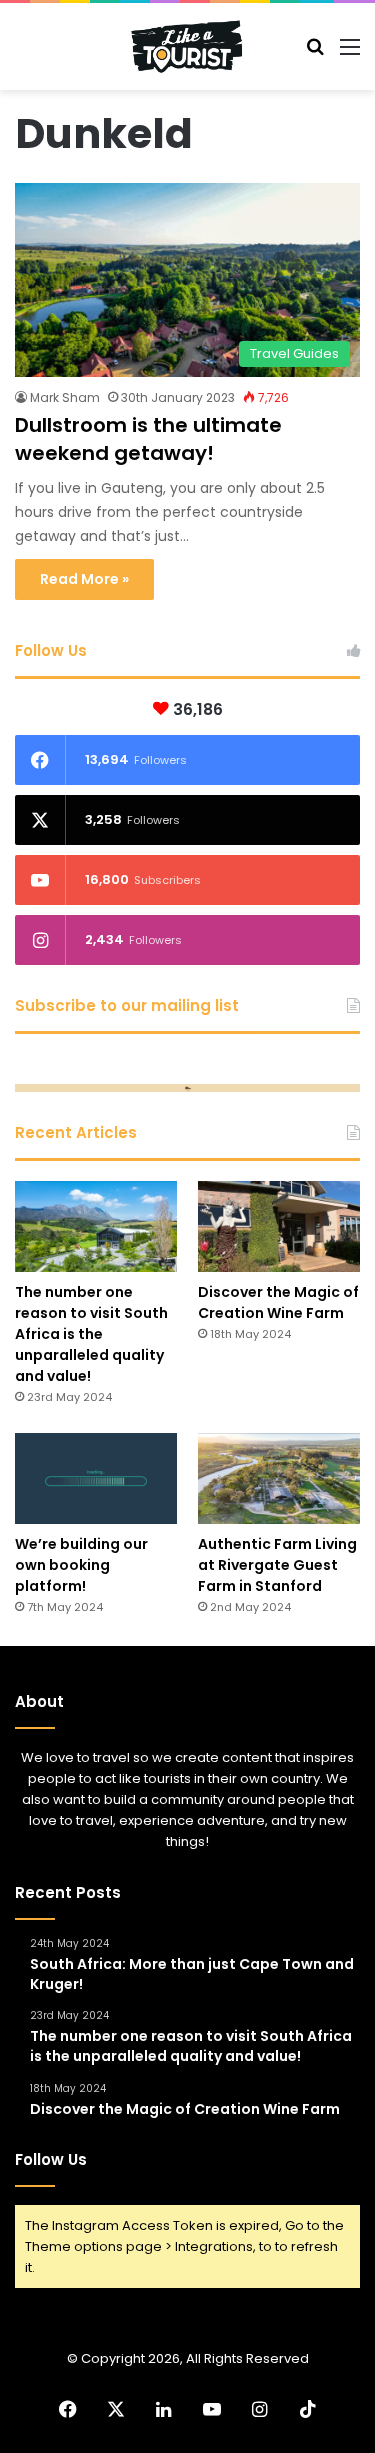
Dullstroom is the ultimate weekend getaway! (148, 439)
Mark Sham (65, 397)
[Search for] (315, 54)
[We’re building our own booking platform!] (96, 1478)
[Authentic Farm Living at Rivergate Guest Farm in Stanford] (279, 1478)
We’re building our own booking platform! (81, 1565)
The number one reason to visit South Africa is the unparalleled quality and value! (91, 1334)
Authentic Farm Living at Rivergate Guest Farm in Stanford (277, 1565)
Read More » (84, 579)
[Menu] (350, 54)
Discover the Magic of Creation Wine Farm (278, 1302)
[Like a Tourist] (188, 46)
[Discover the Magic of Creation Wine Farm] (279, 1226)
